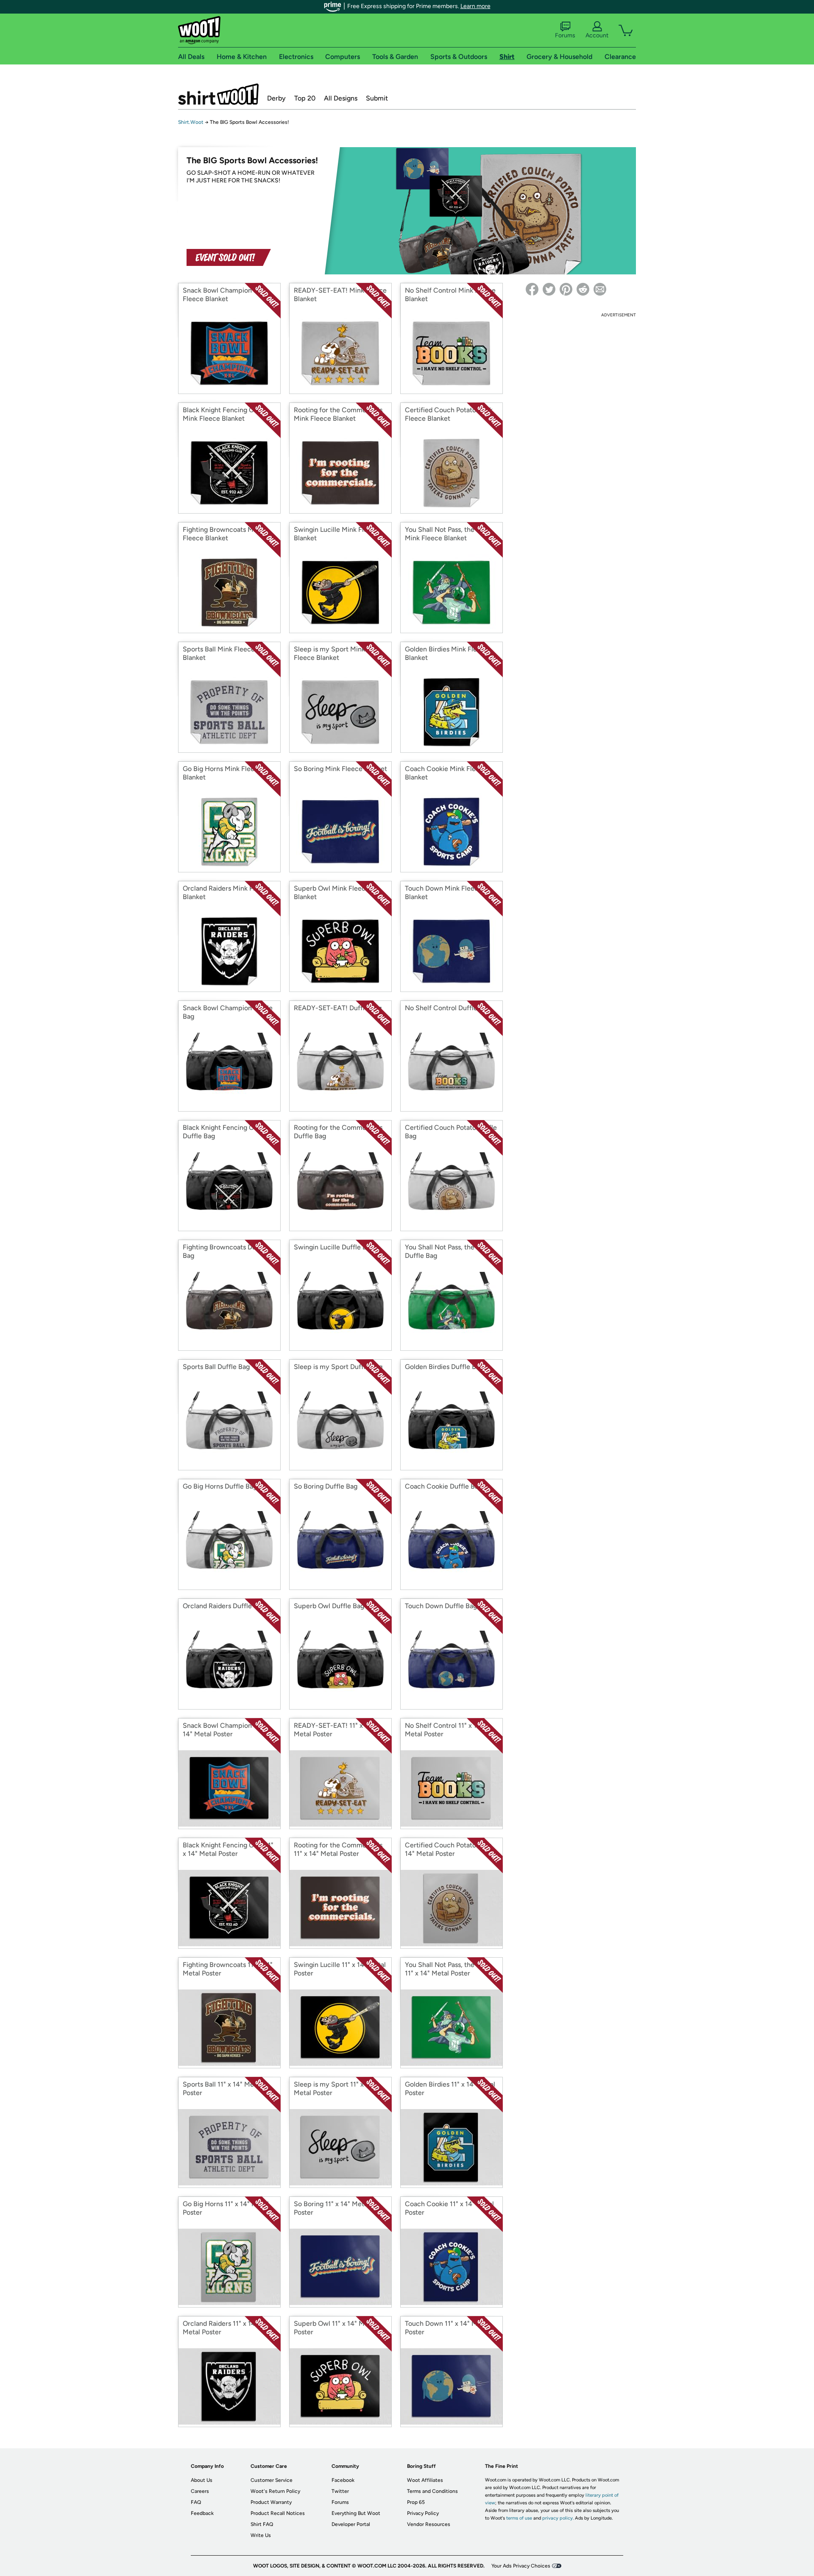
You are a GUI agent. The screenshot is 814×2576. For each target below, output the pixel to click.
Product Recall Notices (278, 2513)
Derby (276, 98)
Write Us (261, 2535)
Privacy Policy (423, 2513)
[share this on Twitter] (549, 289)
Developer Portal (351, 2524)
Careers (200, 2491)
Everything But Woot (356, 2513)
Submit (377, 98)
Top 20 (305, 98)
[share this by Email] (600, 289)
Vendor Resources (429, 2524)
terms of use (519, 2518)
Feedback (202, 2513)
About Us (202, 2480)
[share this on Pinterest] (566, 289)
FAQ (196, 2502)
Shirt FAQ (262, 2524)
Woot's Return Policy (275, 2491)
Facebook (343, 2480)
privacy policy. (558, 2518)
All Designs (341, 98)
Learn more (475, 6)
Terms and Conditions (432, 2491)
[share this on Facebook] (532, 289)
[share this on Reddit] (583, 289)
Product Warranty (271, 2502)
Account (597, 35)
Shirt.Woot (218, 94)
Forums (565, 35)
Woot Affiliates (425, 2480)
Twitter (340, 2491)
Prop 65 (416, 2502)
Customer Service (272, 2480)
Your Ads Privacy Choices (521, 2566)
